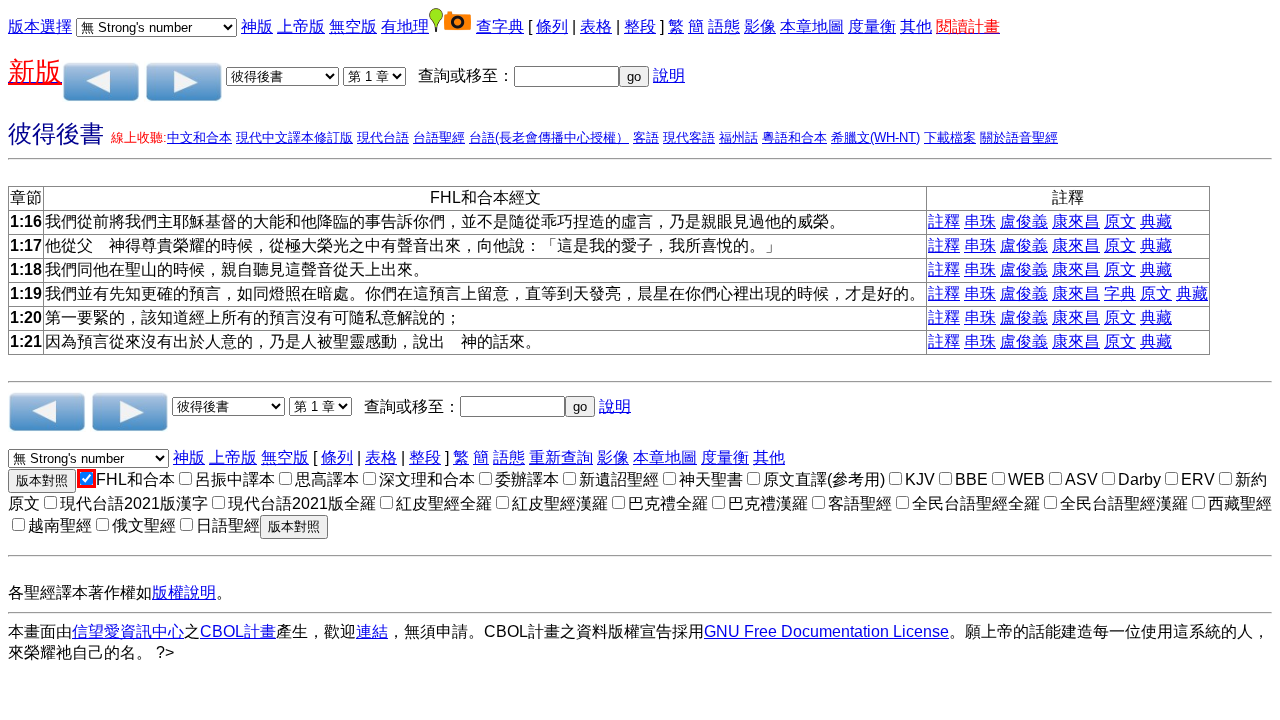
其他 (916, 26)
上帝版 (301, 26)
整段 (640, 26)
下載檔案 (950, 137)
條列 (552, 26)
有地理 (405, 26)
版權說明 (184, 592)
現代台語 (383, 137)
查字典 (500, 26)
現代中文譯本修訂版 (294, 137)
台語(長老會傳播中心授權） (549, 137)
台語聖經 (439, 137)
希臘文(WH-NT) (875, 137)
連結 (372, 631)
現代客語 (689, 137)
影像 (760, 26)
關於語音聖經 (1019, 137)
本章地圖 (812, 26)
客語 (646, 137)
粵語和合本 (794, 137)
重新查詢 (561, 457)
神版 (257, 26)
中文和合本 (199, 137)
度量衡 (872, 26)
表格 (596, 26)
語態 (724, 26)
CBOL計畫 (238, 631)
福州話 (738, 137)
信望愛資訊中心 (128, 631)
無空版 (353, 26)
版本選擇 (40, 26)
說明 (669, 75)
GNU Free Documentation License (826, 631)
